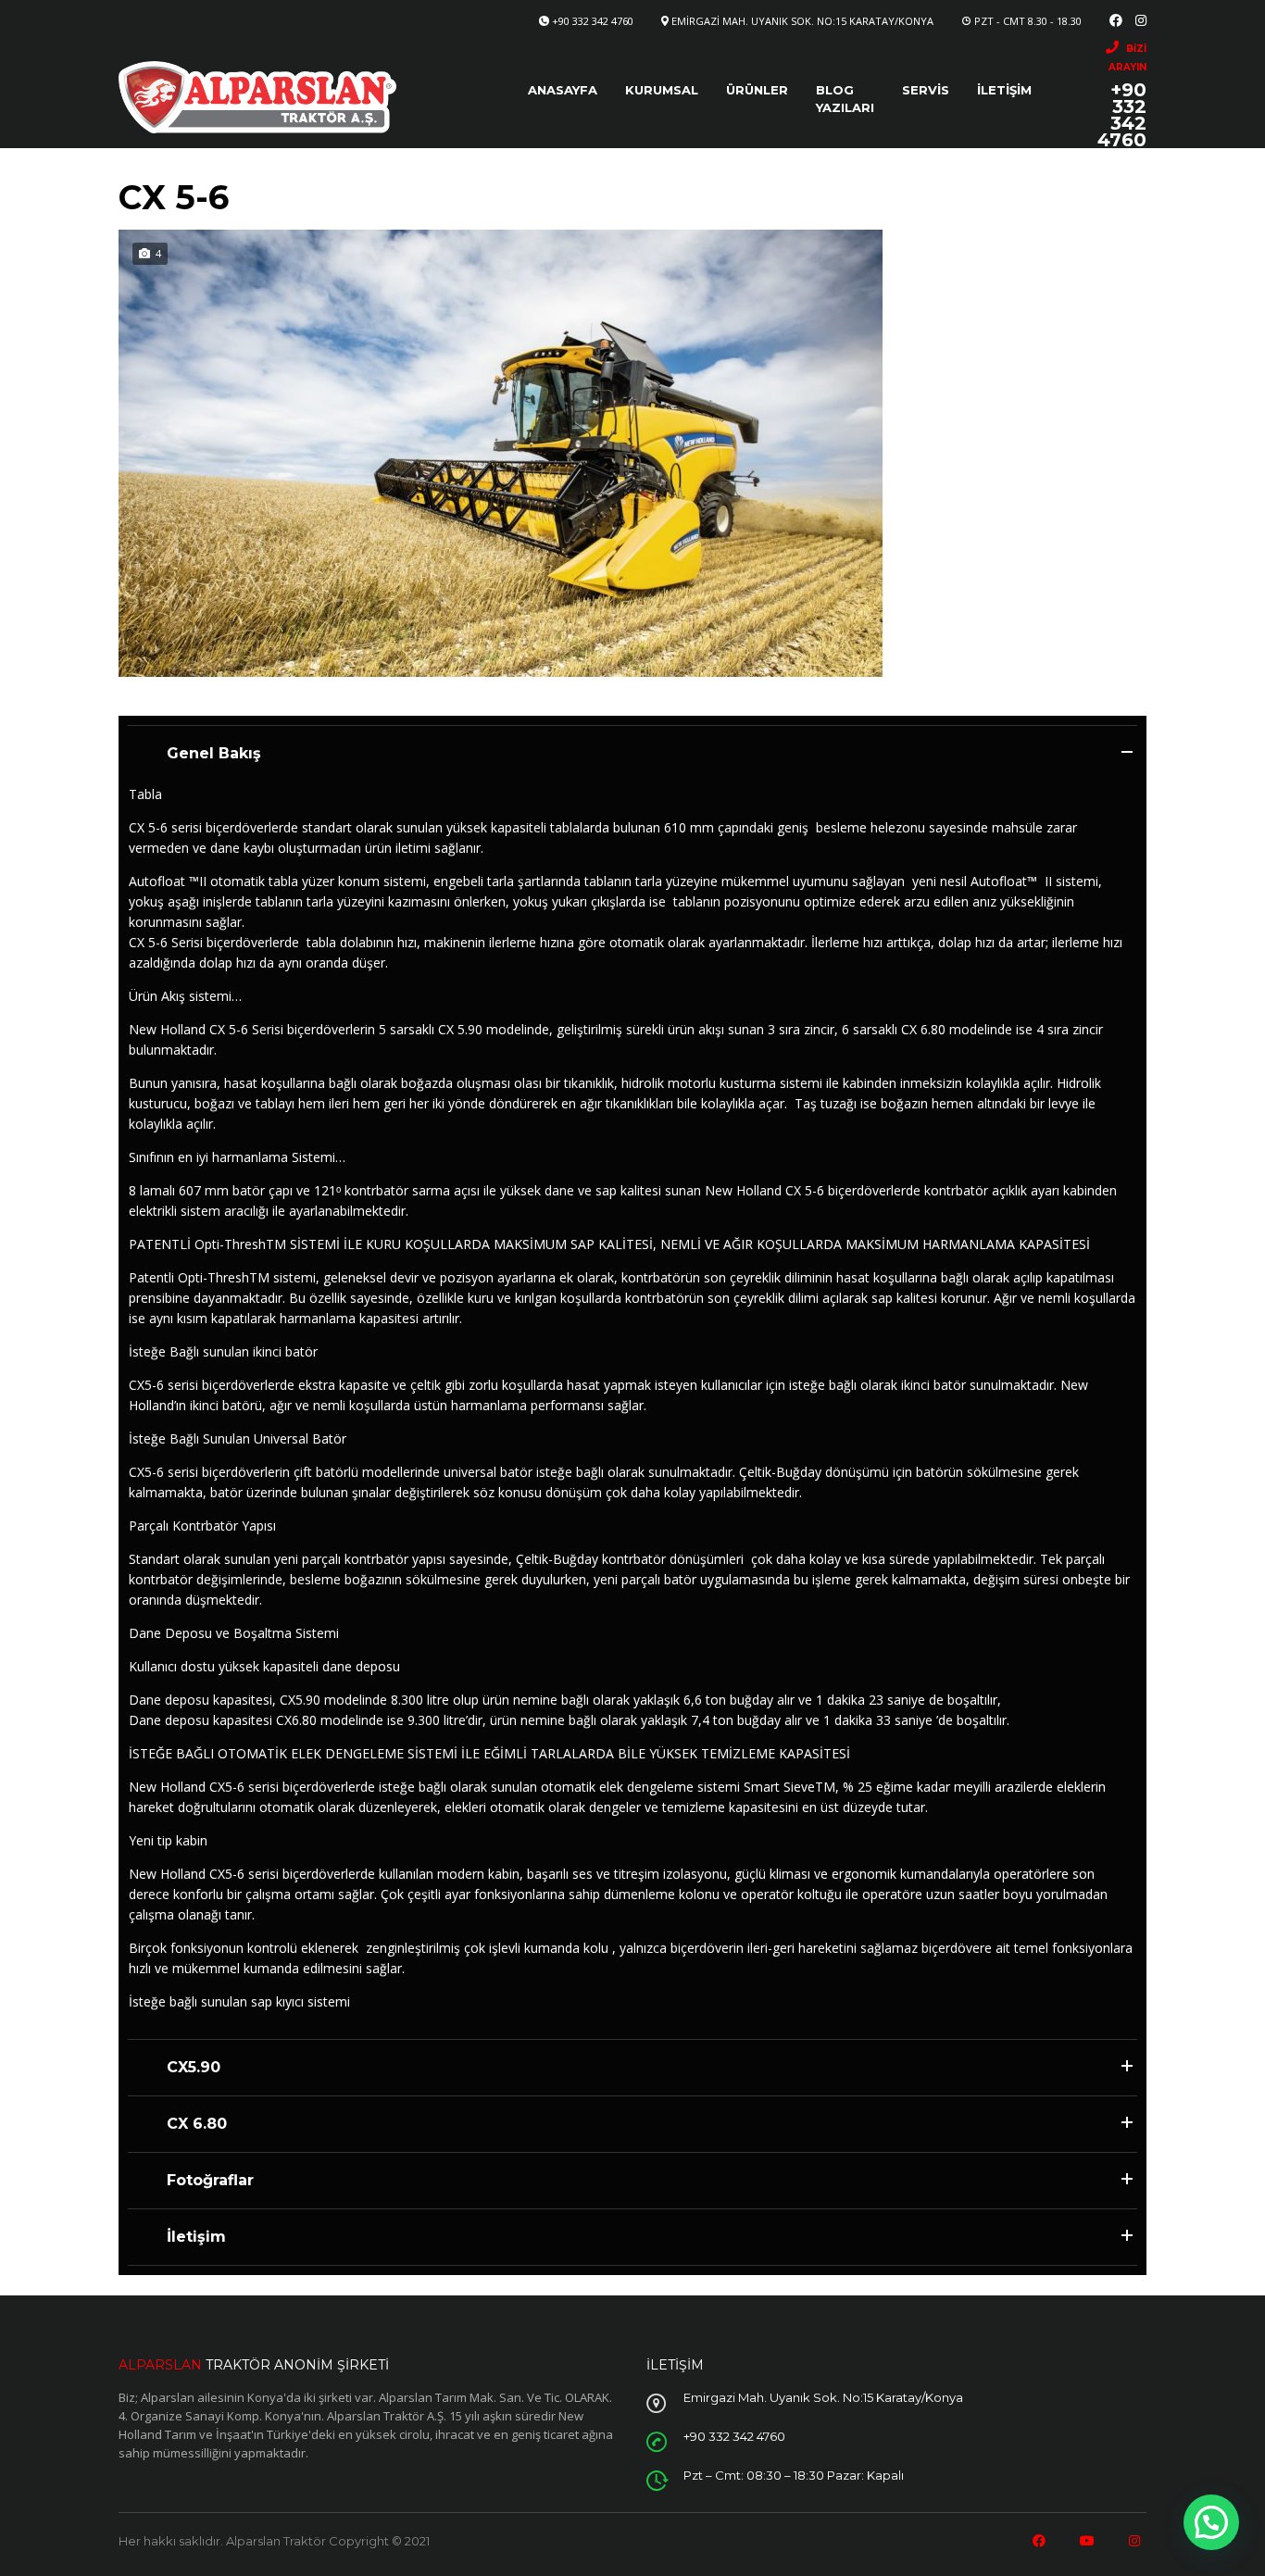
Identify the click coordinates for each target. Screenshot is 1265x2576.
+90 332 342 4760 (593, 21)
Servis (926, 90)
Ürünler (757, 90)
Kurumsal (662, 90)
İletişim (1004, 90)
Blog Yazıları (845, 99)
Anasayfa (563, 90)
